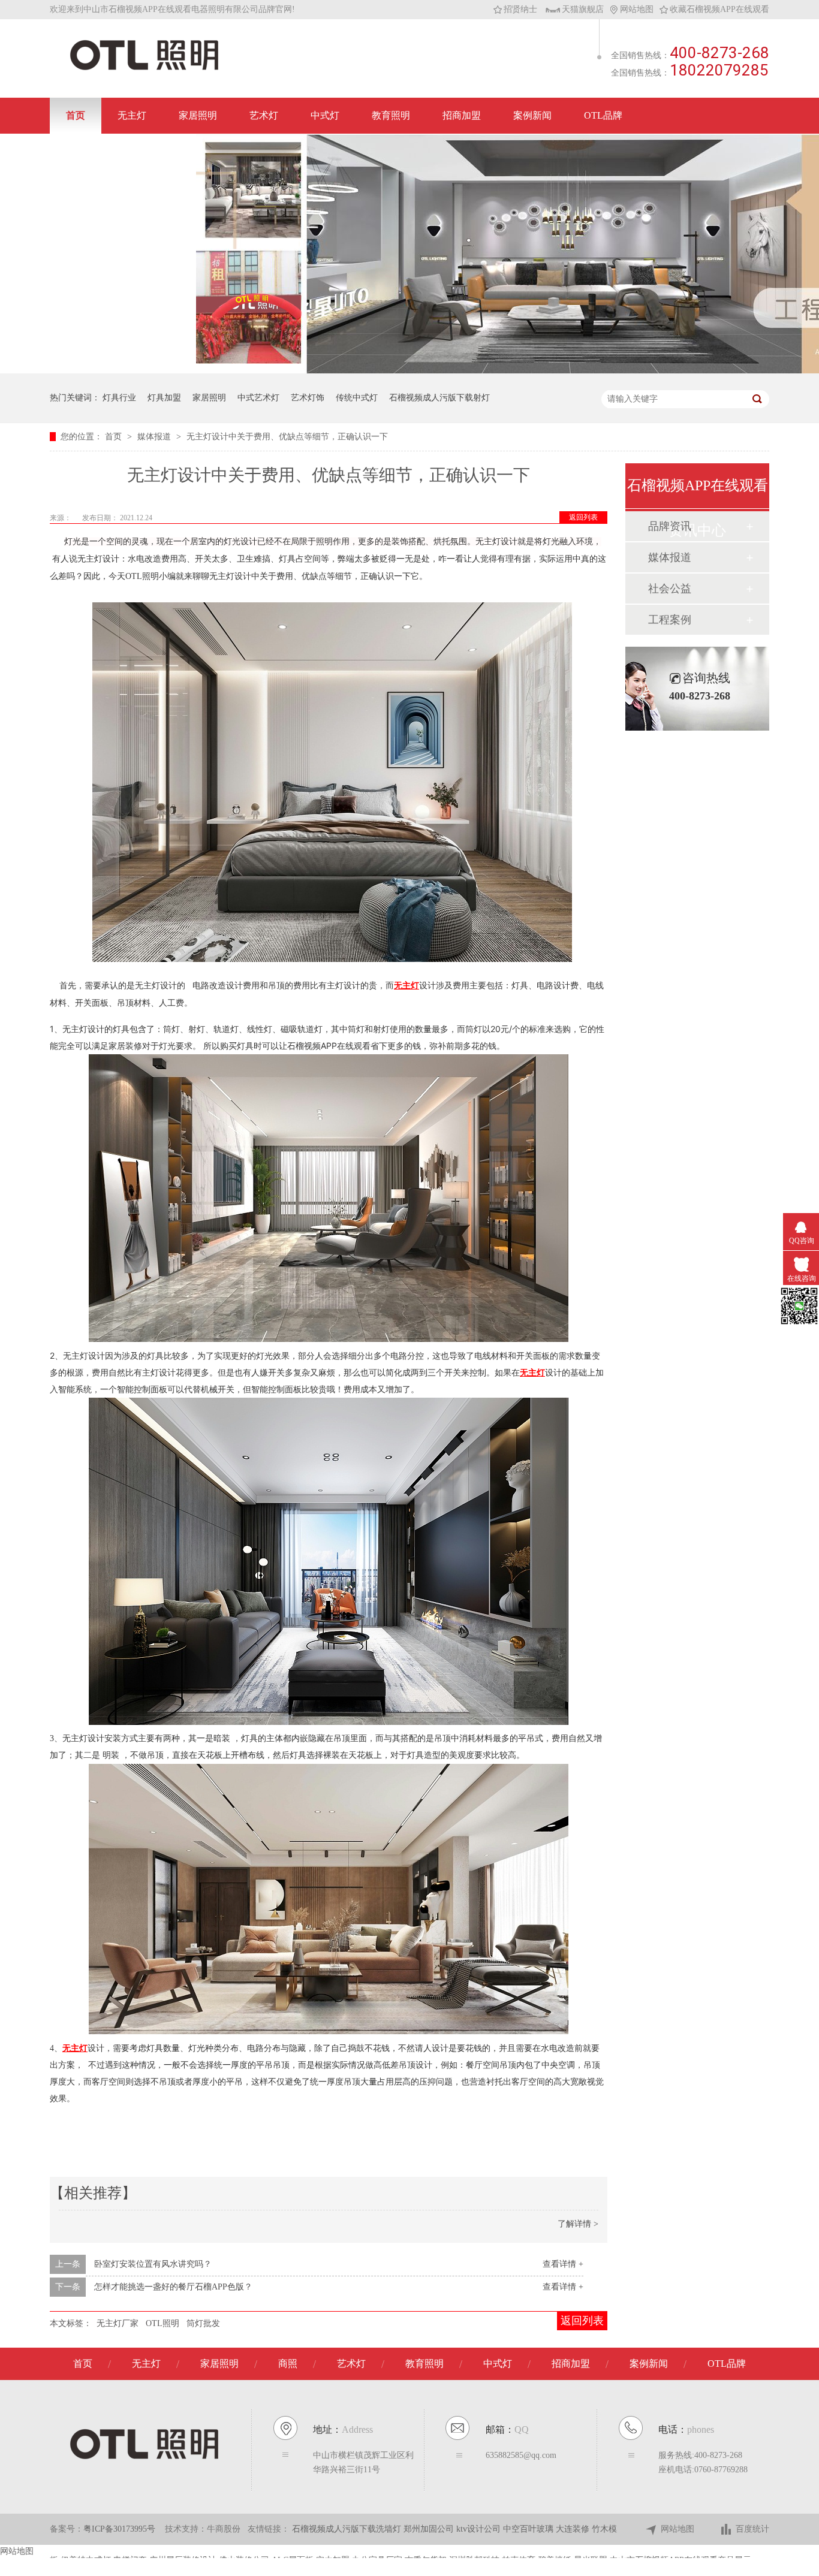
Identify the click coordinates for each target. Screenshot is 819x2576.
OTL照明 (162, 2323)
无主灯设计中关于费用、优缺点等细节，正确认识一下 (287, 437)
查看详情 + (563, 2264)
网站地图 (637, 9)
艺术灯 (264, 115)
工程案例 (670, 620)
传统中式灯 (357, 398)
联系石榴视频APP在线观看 (123, 151)
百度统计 (752, 2529)
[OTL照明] (144, 69)
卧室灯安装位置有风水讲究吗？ (153, 2264)
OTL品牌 (603, 115)
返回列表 (583, 517)
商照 (288, 2364)
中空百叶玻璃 (529, 2529)
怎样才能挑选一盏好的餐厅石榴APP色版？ (173, 2287)
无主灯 (132, 115)
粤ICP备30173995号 (119, 2529)
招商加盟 (462, 115)
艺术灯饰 (308, 398)
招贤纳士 (520, 9)
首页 (76, 115)
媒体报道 (155, 437)
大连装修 (574, 2529)
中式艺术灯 (258, 398)
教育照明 (391, 115)
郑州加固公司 (430, 2529)
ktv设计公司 (480, 2529)
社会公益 (670, 589)
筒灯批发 (203, 2323)
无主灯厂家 (118, 2323)
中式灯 (325, 115)
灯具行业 (119, 398)
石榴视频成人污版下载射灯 (439, 398)
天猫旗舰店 (583, 9)
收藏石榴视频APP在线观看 (719, 9)
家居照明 (198, 115)
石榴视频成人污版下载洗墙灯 (348, 2529)
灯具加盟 (164, 398)
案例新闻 (532, 115)
